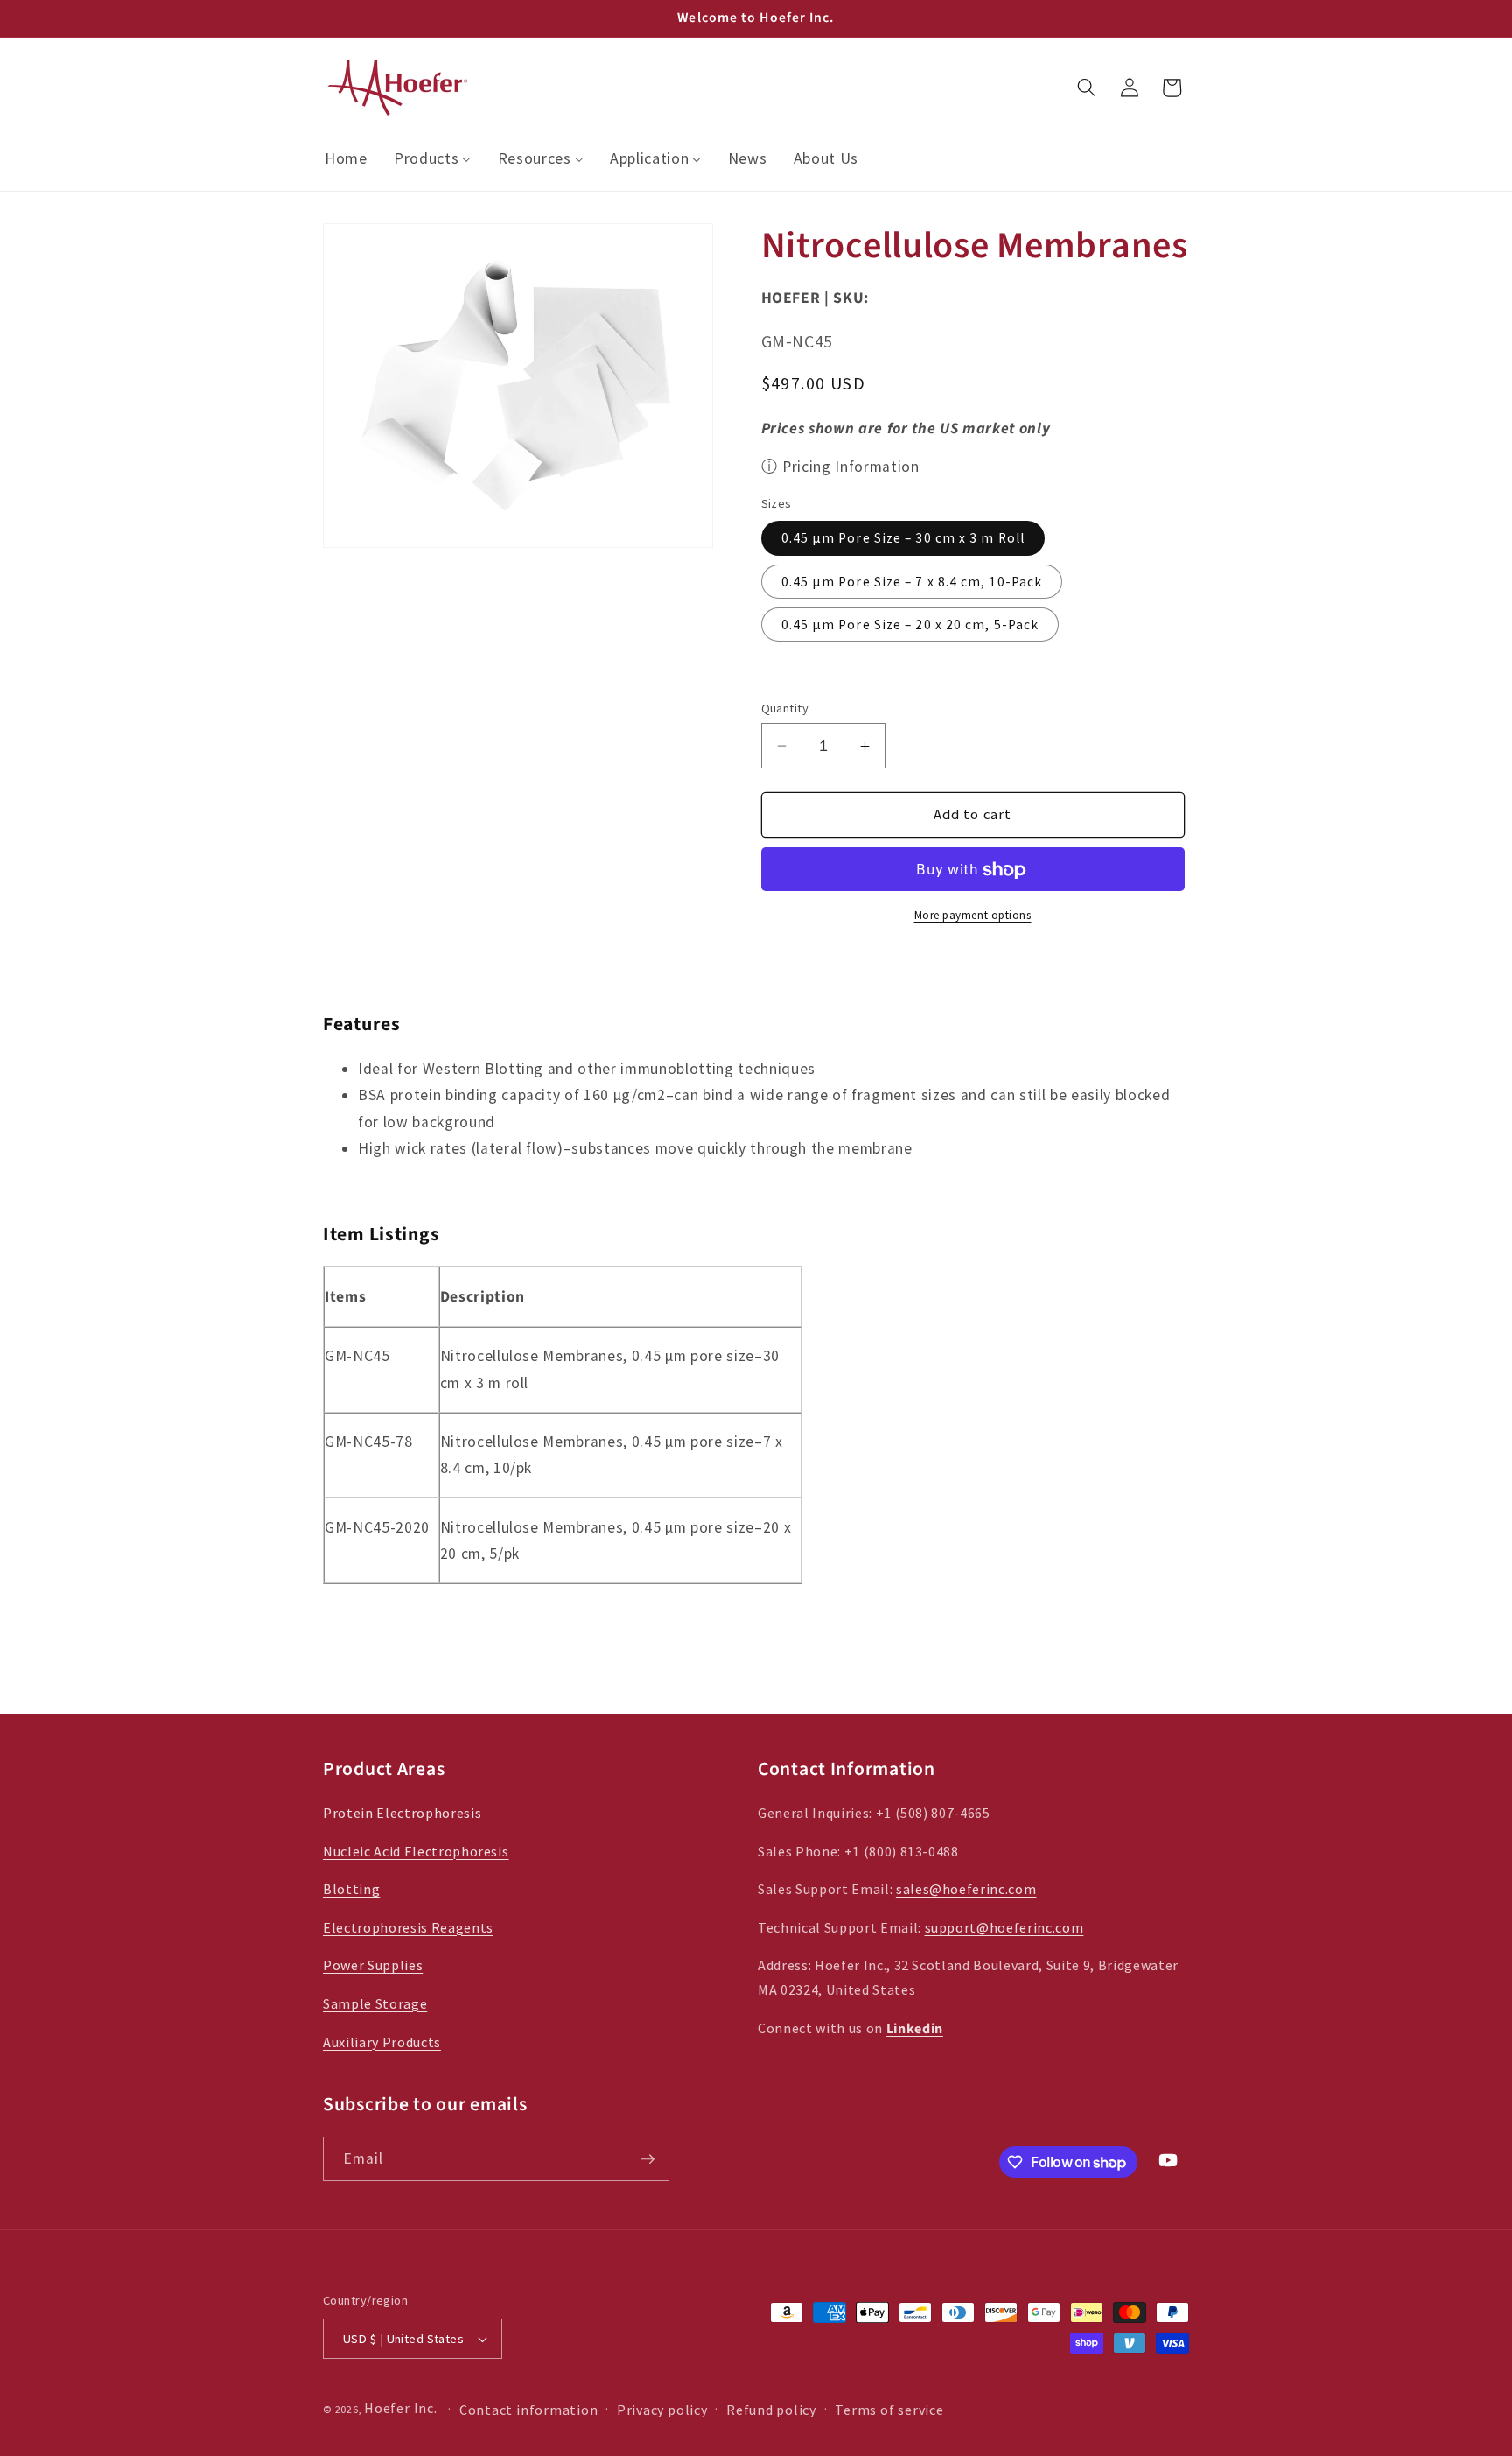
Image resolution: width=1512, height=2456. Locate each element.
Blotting (351, 1889)
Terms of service (889, 2410)
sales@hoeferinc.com (966, 1889)
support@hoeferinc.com (1004, 1927)
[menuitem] (346, 159)
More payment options (973, 915)
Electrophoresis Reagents (408, 1927)
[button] (1087, 88)
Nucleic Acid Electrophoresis (416, 1851)
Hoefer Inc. (400, 2408)
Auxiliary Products (382, 2042)
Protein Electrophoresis (402, 1813)
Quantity (785, 708)
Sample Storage (375, 2003)
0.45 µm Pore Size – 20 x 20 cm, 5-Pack (910, 625)
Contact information (529, 2410)
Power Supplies (373, 1965)
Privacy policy (662, 2410)
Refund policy (771, 2410)
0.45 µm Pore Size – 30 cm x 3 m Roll (903, 539)
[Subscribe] (647, 2159)
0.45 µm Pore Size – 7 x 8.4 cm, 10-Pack (912, 582)
